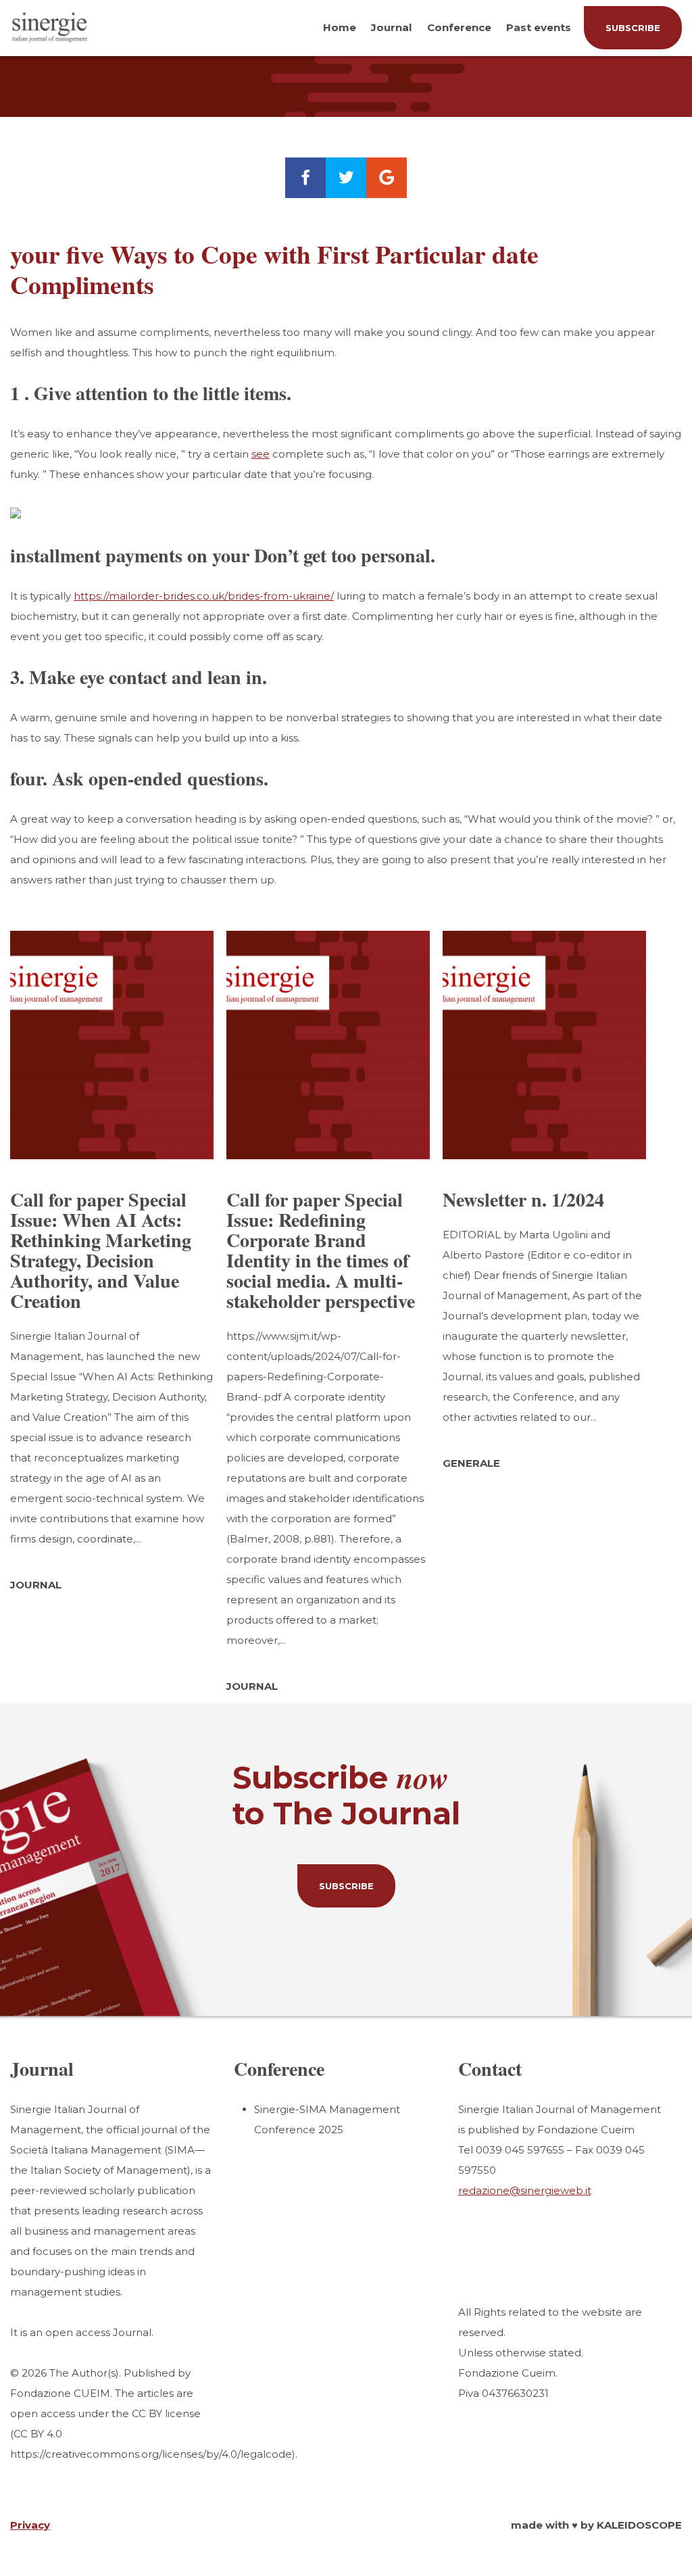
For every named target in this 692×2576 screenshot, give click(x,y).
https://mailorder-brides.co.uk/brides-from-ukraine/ (204, 596)
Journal (391, 27)
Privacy (30, 2525)
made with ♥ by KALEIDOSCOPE (596, 2525)
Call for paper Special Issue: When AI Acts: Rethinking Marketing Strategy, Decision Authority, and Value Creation (101, 1250)
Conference (459, 27)
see (261, 454)
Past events (539, 27)
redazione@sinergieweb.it (525, 2190)
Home (340, 27)
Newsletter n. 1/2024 (523, 1199)
